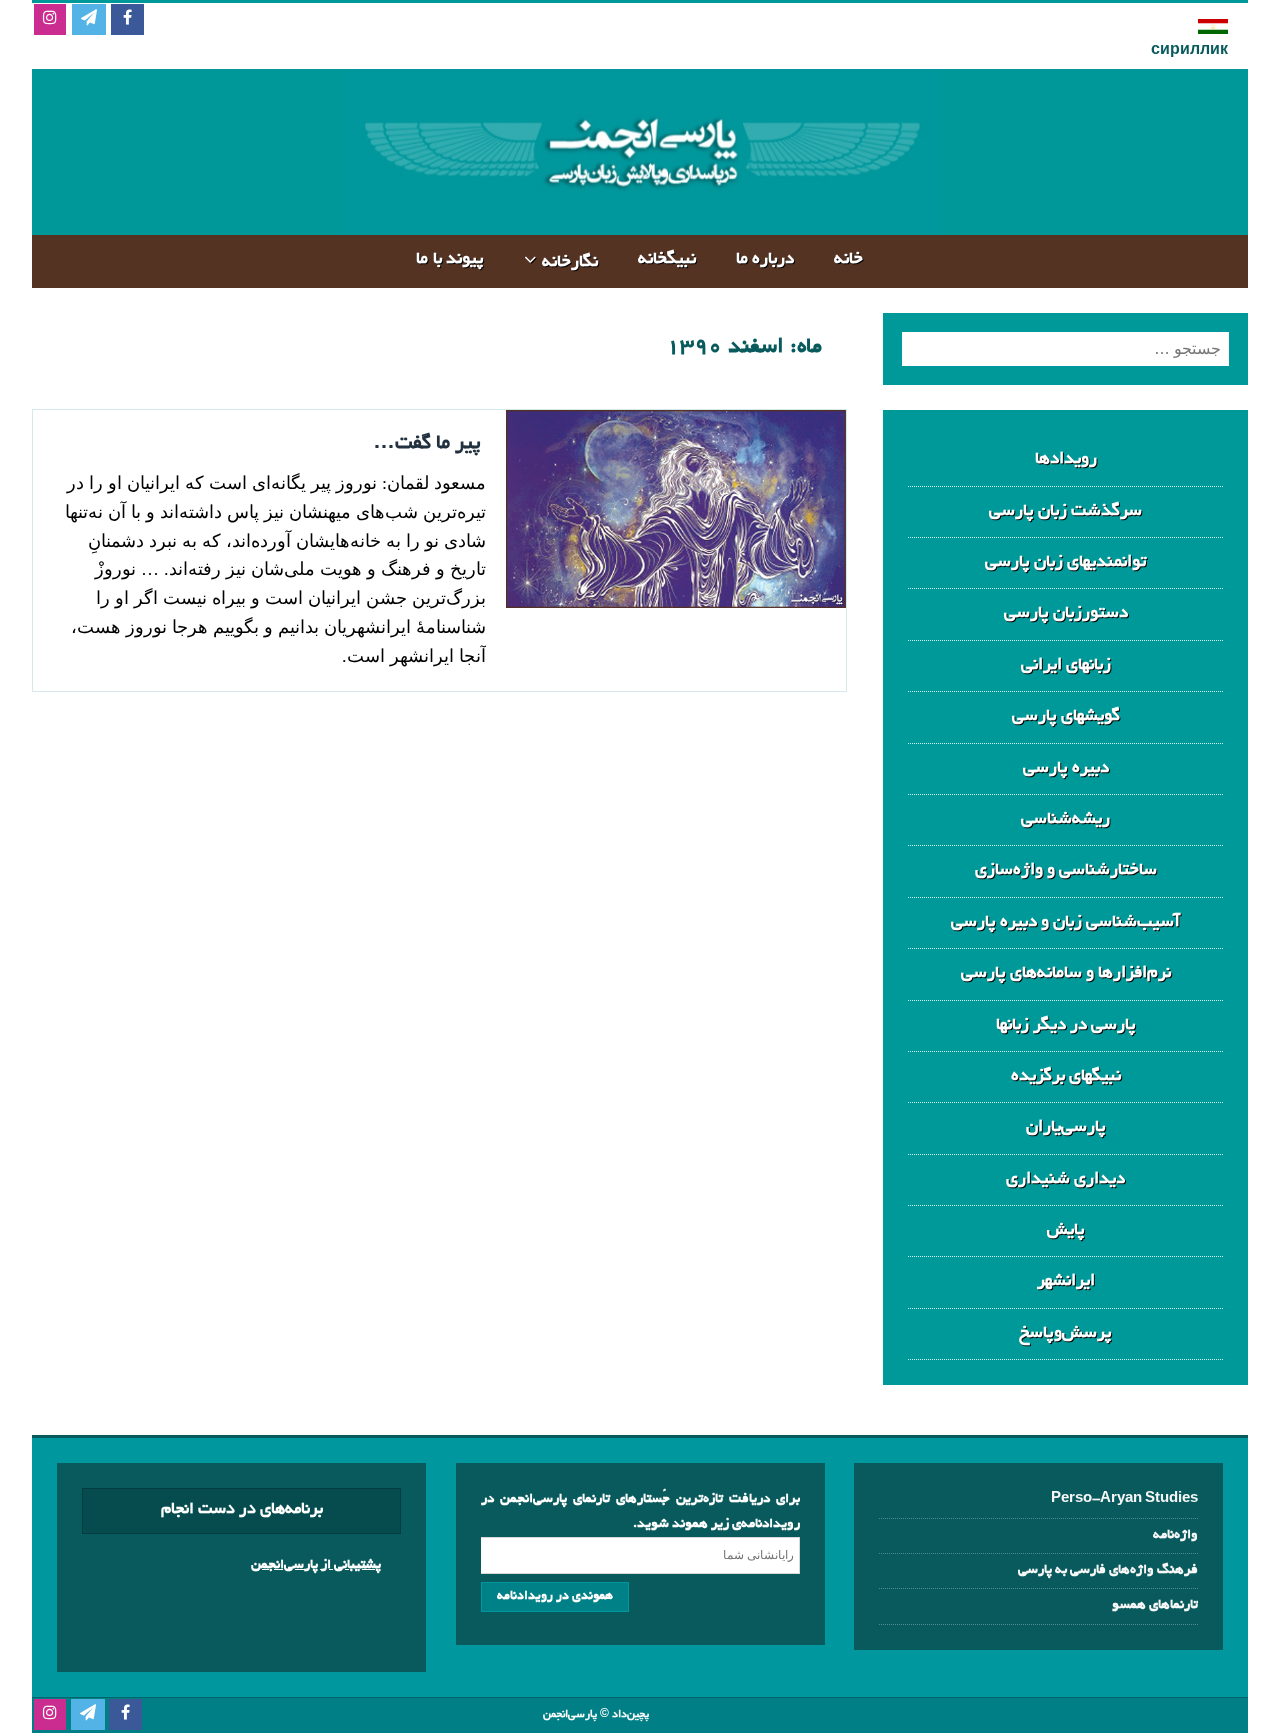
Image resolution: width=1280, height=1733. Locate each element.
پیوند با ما (450, 259)
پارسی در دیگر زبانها (1066, 1025)
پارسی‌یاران (1066, 1127)
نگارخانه (570, 262)
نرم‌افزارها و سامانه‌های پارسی (1066, 973)
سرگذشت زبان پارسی (1065, 511)
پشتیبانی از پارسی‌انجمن (316, 1565)
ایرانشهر (1066, 1281)
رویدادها (1066, 459)
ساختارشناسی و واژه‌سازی (1066, 870)
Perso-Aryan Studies (1124, 1499)
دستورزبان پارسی (1066, 613)
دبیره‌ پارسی (1066, 768)
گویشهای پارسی (1066, 716)
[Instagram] (49, 20)
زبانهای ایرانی (1066, 665)
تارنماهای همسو (1155, 1605)
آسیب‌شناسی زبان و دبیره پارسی (1065, 922)
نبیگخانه (667, 259)
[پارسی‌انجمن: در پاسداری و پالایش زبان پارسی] (640, 218)
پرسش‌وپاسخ (1065, 1333)
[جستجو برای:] (1065, 349)
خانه (848, 259)
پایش (1066, 1230)
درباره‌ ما (765, 259)
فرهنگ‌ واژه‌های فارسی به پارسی (1108, 1570)
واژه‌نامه (1175, 1535)
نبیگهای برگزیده (1066, 1076)
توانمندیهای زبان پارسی (1065, 562)
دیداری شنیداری (1065, 1179)
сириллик (1189, 51)
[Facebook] (127, 20)
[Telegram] (88, 20)
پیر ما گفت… (427, 444)
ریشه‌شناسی (1065, 819)
